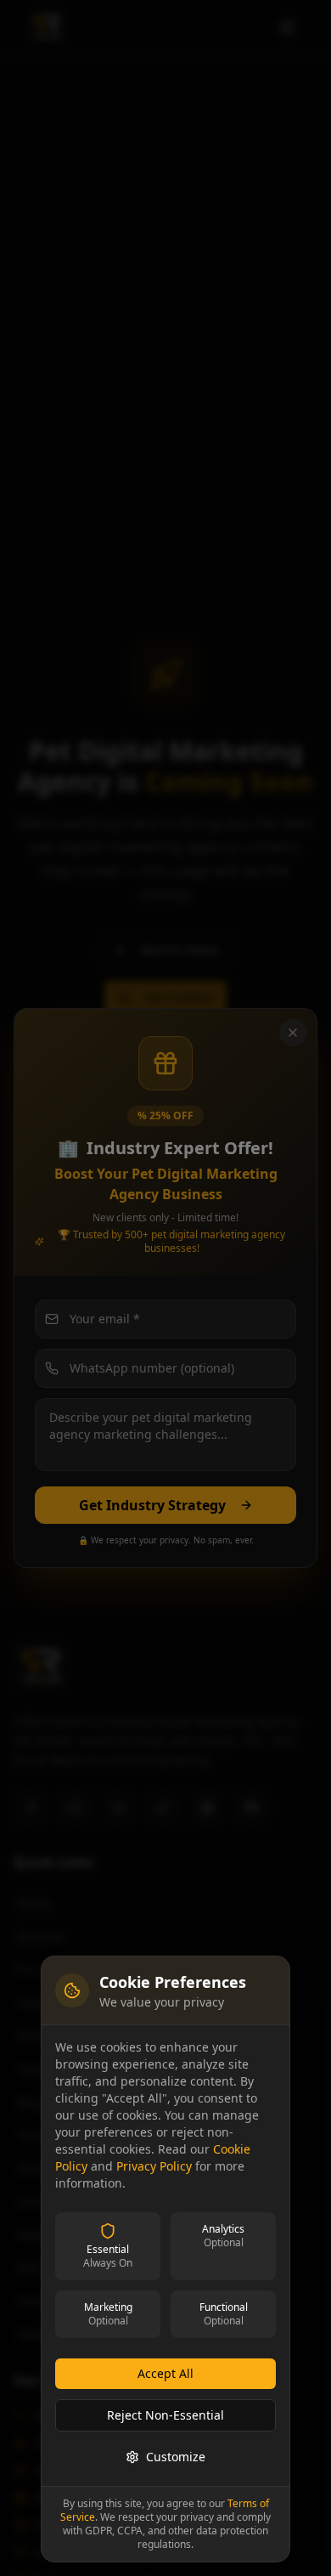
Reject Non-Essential (165, 2415)
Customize (176, 2457)
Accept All (165, 2373)
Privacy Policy (154, 2166)
